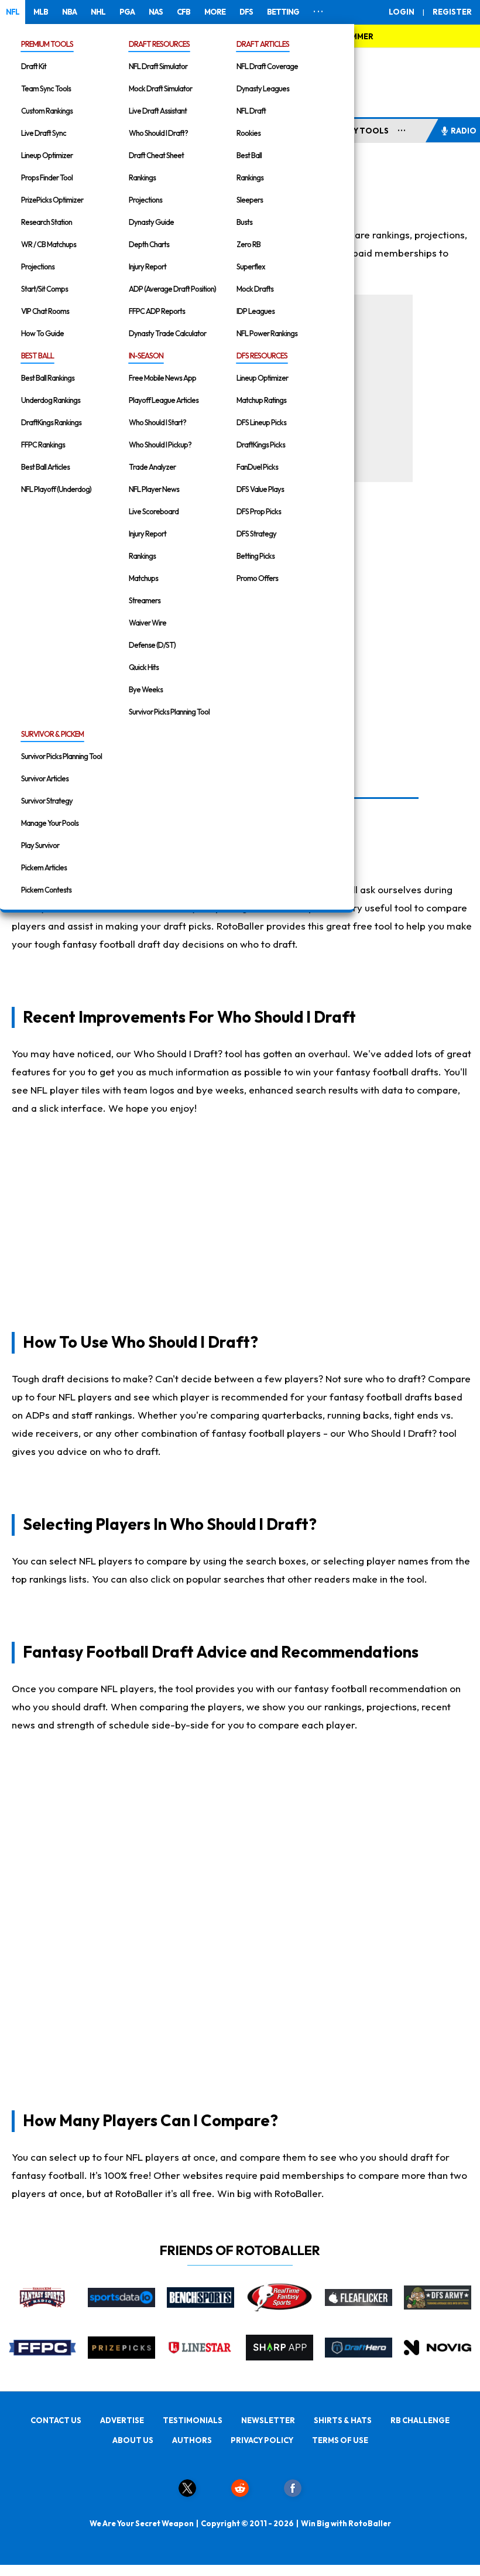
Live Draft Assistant (158, 111)
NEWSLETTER (268, 2420)
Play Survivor (40, 845)
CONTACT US (56, 2420)
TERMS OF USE (340, 2440)
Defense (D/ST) (152, 645)
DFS (246, 12)
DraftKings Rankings (51, 422)
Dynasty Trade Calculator (167, 333)
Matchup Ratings (261, 400)
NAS (156, 12)
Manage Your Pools (50, 823)
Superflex (251, 267)
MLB (41, 12)
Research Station (47, 222)
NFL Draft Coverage (267, 66)
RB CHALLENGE (420, 2420)
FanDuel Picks (257, 467)
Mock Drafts (255, 289)
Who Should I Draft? (158, 133)
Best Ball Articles (45, 467)
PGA (127, 12)
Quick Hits (144, 667)
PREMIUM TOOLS (47, 44)
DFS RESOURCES (262, 356)
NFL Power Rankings (267, 333)
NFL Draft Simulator (158, 66)
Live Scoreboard (154, 511)
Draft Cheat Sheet (156, 155)
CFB (184, 12)
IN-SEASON (146, 356)
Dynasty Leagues (263, 88)
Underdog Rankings (51, 400)
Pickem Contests (46, 890)
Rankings (142, 177)
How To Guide (42, 333)
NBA (69, 12)
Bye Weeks (146, 689)
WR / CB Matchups (49, 244)
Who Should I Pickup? (160, 445)
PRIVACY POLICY (262, 2440)
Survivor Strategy (47, 801)
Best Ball (249, 155)
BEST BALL (37, 356)
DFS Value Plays (260, 489)
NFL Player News (154, 489)
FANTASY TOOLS (356, 131)
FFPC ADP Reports (157, 311)
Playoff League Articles (164, 400)
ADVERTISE (122, 2420)
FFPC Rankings (43, 445)
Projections (38, 267)
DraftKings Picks (261, 445)
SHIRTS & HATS (343, 2420)
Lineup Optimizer (47, 155)
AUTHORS (192, 2440)
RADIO (464, 131)
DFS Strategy (256, 534)
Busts (244, 222)
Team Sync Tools (46, 88)
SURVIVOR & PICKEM (52, 734)
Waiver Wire (148, 623)
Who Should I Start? (157, 422)
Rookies (248, 133)
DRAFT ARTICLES (263, 44)
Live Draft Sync (44, 133)
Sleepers (250, 200)
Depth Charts (149, 244)
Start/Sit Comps (44, 289)
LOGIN (402, 12)
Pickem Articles (44, 867)
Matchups (143, 578)
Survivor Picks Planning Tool (169, 712)
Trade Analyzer (152, 467)
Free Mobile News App (162, 378)
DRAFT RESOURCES (159, 44)
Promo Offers (257, 578)
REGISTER (452, 12)
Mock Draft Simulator (160, 88)
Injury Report (148, 267)
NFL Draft (251, 111)
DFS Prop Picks (259, 511)
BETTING (283, 12)
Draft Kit (34, 66)
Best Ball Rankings (48, 378)
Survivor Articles (45, 778)
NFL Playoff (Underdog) (56, 489)
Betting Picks (256, 556)
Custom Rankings (47, 111)
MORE (215, 12)
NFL (13, 12)
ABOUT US (133, 2440)
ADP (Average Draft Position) (172, 289)
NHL (98, 12)
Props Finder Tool (47, 177)
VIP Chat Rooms (45, 311)
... (402, 128)
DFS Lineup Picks (261, 422)
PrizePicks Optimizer (52, 200)
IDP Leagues (256, 311)
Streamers (145, 600)
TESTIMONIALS (193, 2420)
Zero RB (248, 244)
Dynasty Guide (151, 222)
